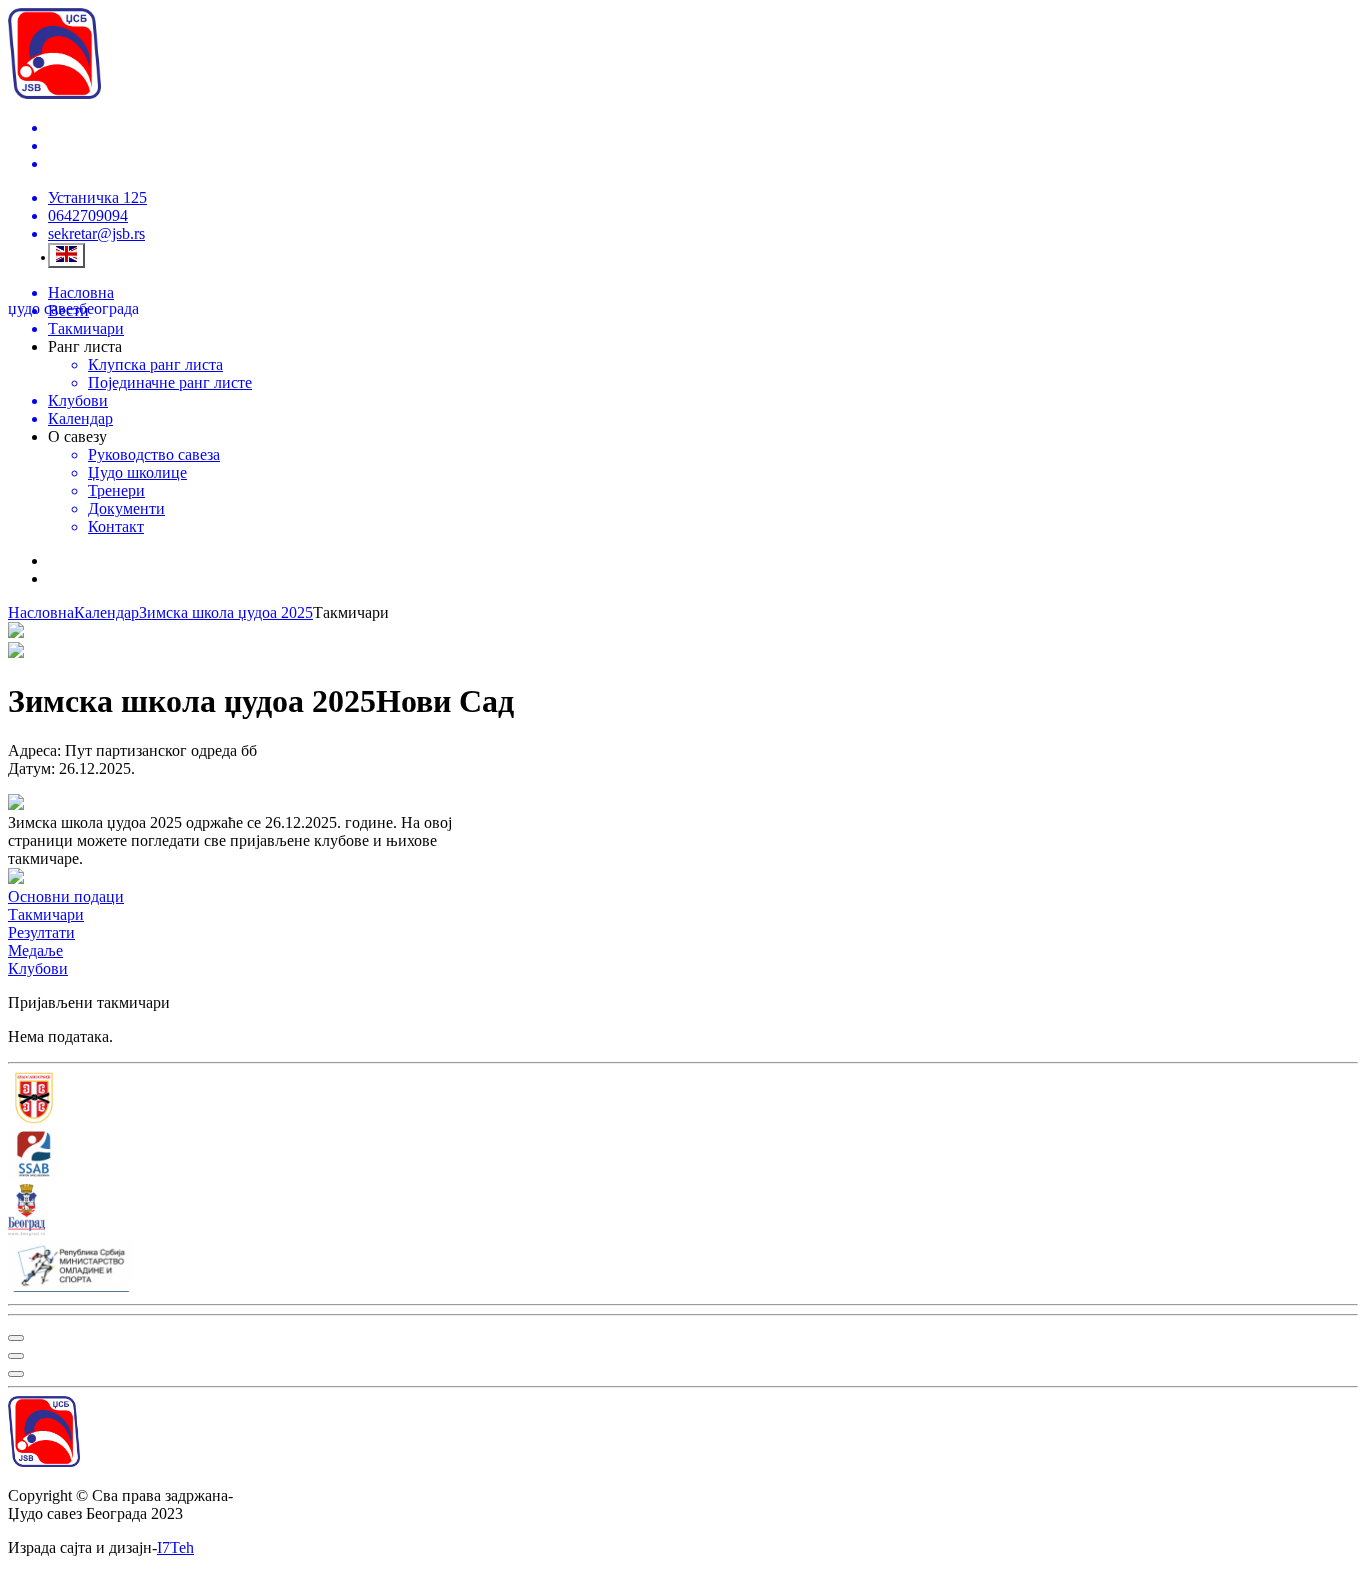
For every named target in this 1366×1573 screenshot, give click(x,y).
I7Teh (175, 1547)
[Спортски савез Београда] (683, 1156)
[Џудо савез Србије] (683, 1100)
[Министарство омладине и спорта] (683, 1268)
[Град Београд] (683, 1212)
